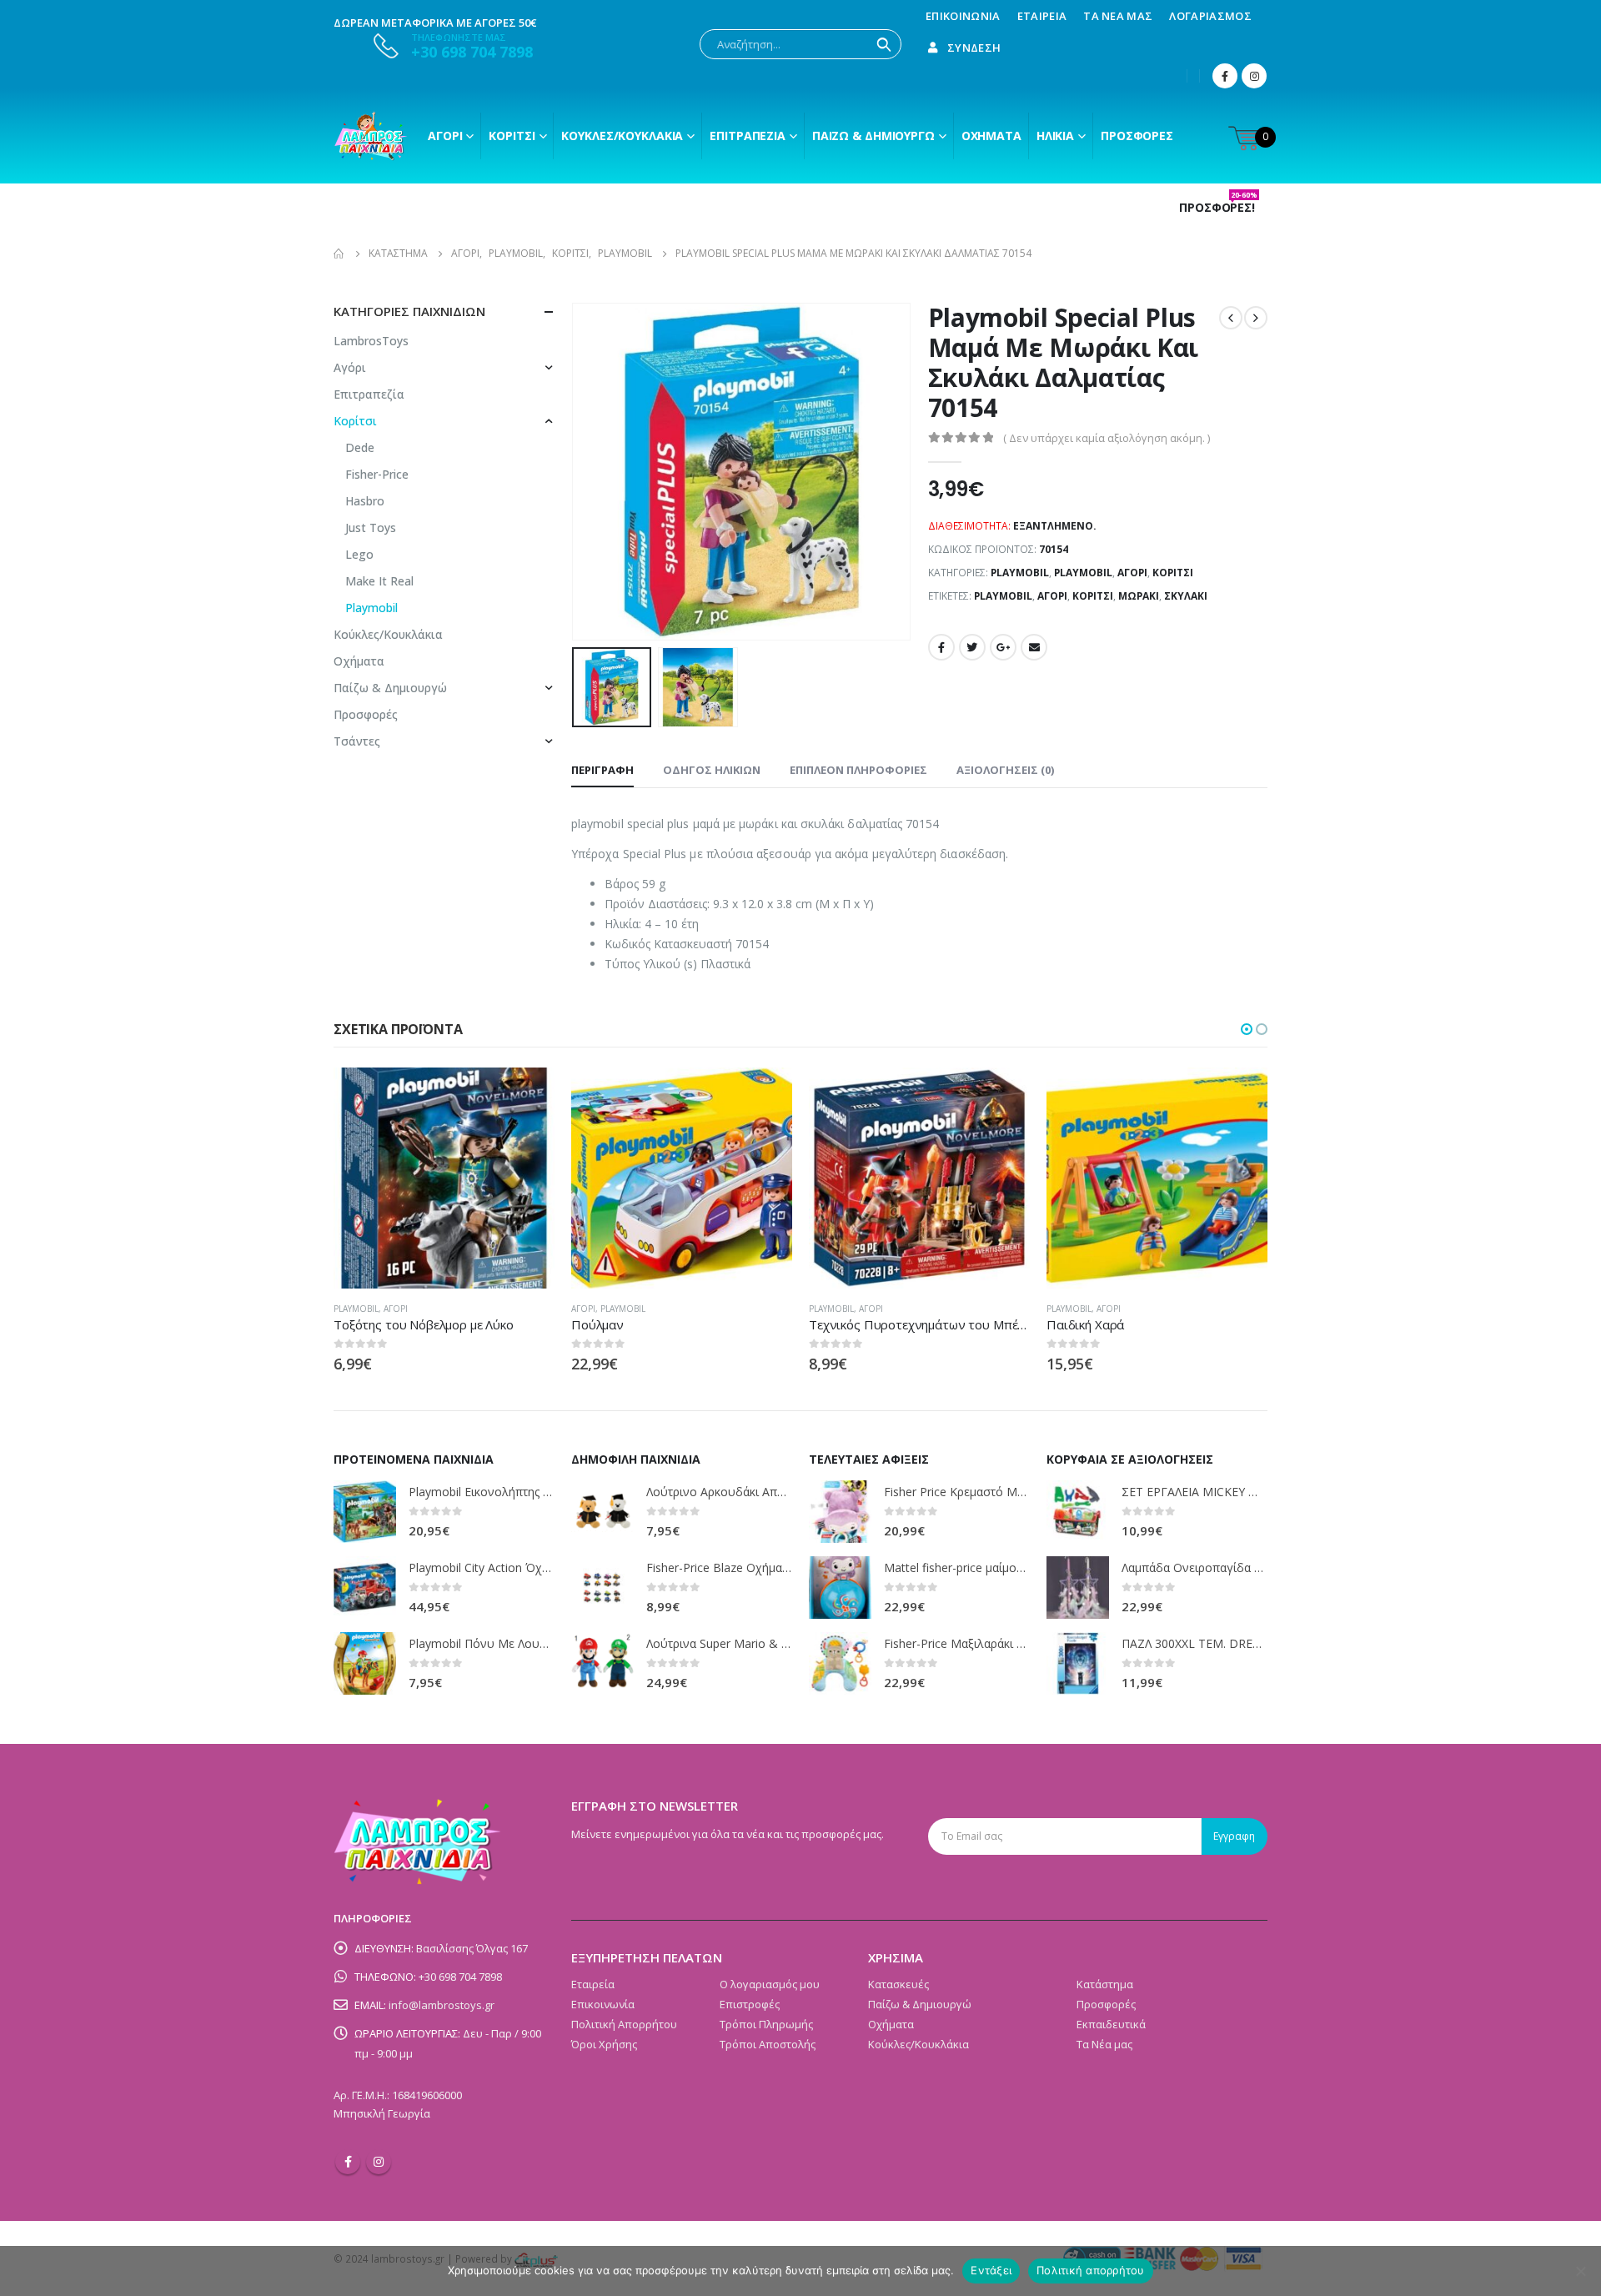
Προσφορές (1137, 136)
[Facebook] (1225, 76)
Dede (360, 447)
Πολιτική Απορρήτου (624, 2024)
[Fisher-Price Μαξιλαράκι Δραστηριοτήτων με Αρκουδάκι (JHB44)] (840, 1663)
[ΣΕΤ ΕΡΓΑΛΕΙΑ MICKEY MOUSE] (1078, 1512)
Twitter (972, 647)
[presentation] (575, 472)
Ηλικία (1055, 136)
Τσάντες (357, 741)
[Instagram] (1254, 76)
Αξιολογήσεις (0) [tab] (1005, 770)
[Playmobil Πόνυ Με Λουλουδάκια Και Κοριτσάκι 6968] (365, 1663)
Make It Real (379, 581)
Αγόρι (445, 136)
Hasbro (365, 501)
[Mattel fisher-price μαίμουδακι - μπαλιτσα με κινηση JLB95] (840, 1588)
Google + (1003, 647)
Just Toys (371, 528)
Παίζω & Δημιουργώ (873, 136)
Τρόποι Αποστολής (768, 2044)
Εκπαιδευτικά (1111, 2024)
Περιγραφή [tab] (602, 770)
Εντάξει (991, 2270)
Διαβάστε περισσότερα (527, 1095)
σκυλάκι (1186, 596)
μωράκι (1139, 596)
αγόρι (1052, 596)
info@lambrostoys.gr (442, 2005)
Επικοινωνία (963, 16)
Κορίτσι (512, 136)
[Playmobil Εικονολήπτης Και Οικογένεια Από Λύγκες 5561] (365, 1512)
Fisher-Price (377, 474)
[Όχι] (1580, 2271)
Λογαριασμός (1210, 16)
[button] (1247, 1029)
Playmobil (1020, 573)
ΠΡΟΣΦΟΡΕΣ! (1218, 208)
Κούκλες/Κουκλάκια (622, 136)
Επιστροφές (750, 2004)
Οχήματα (991, 136)
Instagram (379, 2162)
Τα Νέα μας (1118, 16)
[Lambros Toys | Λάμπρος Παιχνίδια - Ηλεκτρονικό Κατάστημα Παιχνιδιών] (371, 136)
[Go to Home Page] (339, 254)
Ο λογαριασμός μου (770, 1984)
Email (1034, 647)
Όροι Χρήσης (604, 2044)
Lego (359, 554)
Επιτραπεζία (369, 394)
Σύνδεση (974, 48)
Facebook (941, 647)
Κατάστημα (1105, 1984)
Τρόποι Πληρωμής (766, 2024)
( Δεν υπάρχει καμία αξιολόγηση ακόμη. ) (1107, 438)
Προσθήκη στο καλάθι (765, 1095)
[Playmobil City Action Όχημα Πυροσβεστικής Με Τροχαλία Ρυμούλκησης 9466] (365, 1588)
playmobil (1003, 596)
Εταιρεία (1042, 16)
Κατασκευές (898, 1984)
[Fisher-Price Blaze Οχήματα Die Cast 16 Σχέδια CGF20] (602, 1588)
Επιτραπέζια (748, 136)
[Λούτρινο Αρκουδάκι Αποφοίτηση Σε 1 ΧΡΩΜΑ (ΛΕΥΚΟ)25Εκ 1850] (602, 1512)
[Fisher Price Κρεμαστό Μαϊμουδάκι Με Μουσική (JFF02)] (840, 1512)
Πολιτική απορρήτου (1091, 2270)
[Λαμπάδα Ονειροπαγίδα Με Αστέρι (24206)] (1078, 1588)
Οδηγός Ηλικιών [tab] (712, 770)
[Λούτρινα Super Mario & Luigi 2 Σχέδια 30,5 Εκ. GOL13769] (602, 1663)
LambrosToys (371, 341)
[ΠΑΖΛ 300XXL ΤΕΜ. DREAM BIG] (1078, 1663)
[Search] (884, 44)
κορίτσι (1093, 596)
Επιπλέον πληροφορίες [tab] (858, 770)
